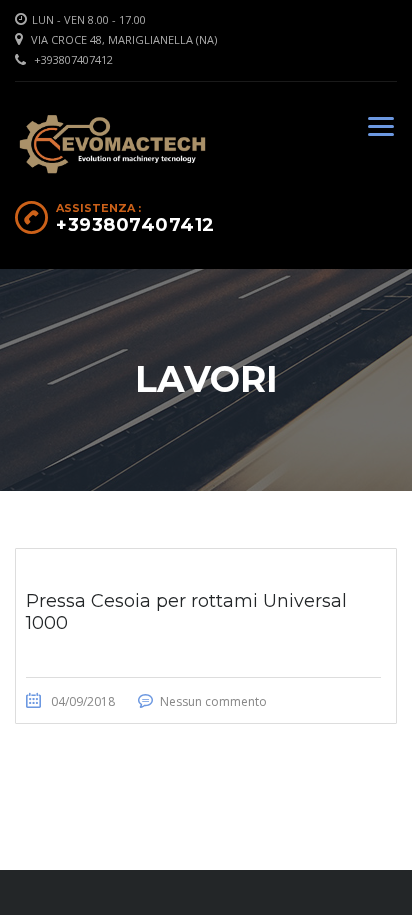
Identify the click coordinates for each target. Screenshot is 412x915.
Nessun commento (213, 701)
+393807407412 (73, 59)
